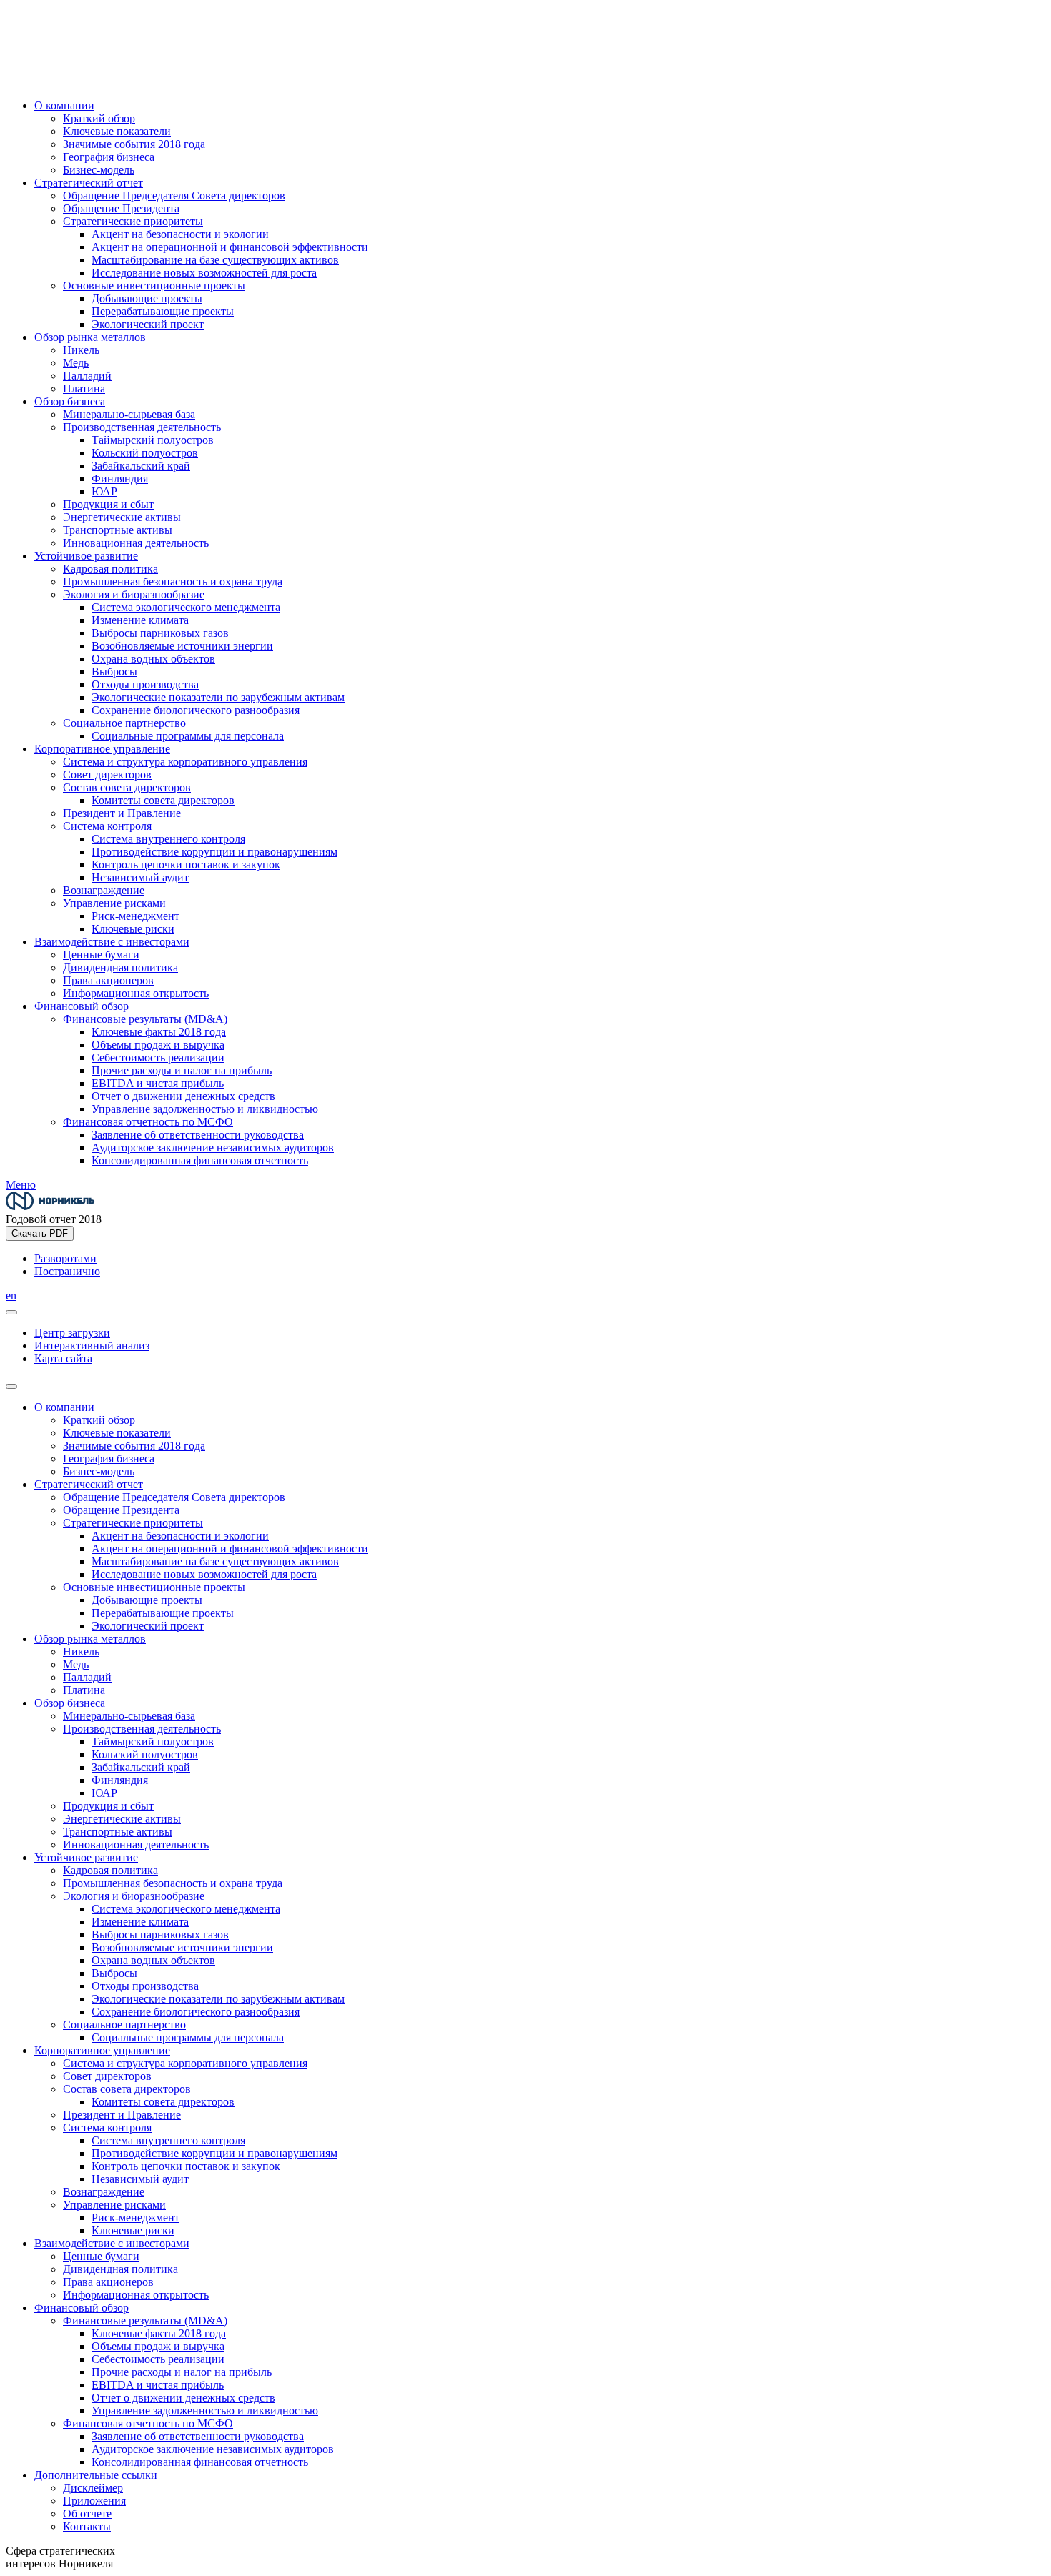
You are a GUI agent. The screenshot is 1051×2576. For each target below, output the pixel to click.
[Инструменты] (11, 1312)
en (11, 1296)
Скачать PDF (40, 1233)
